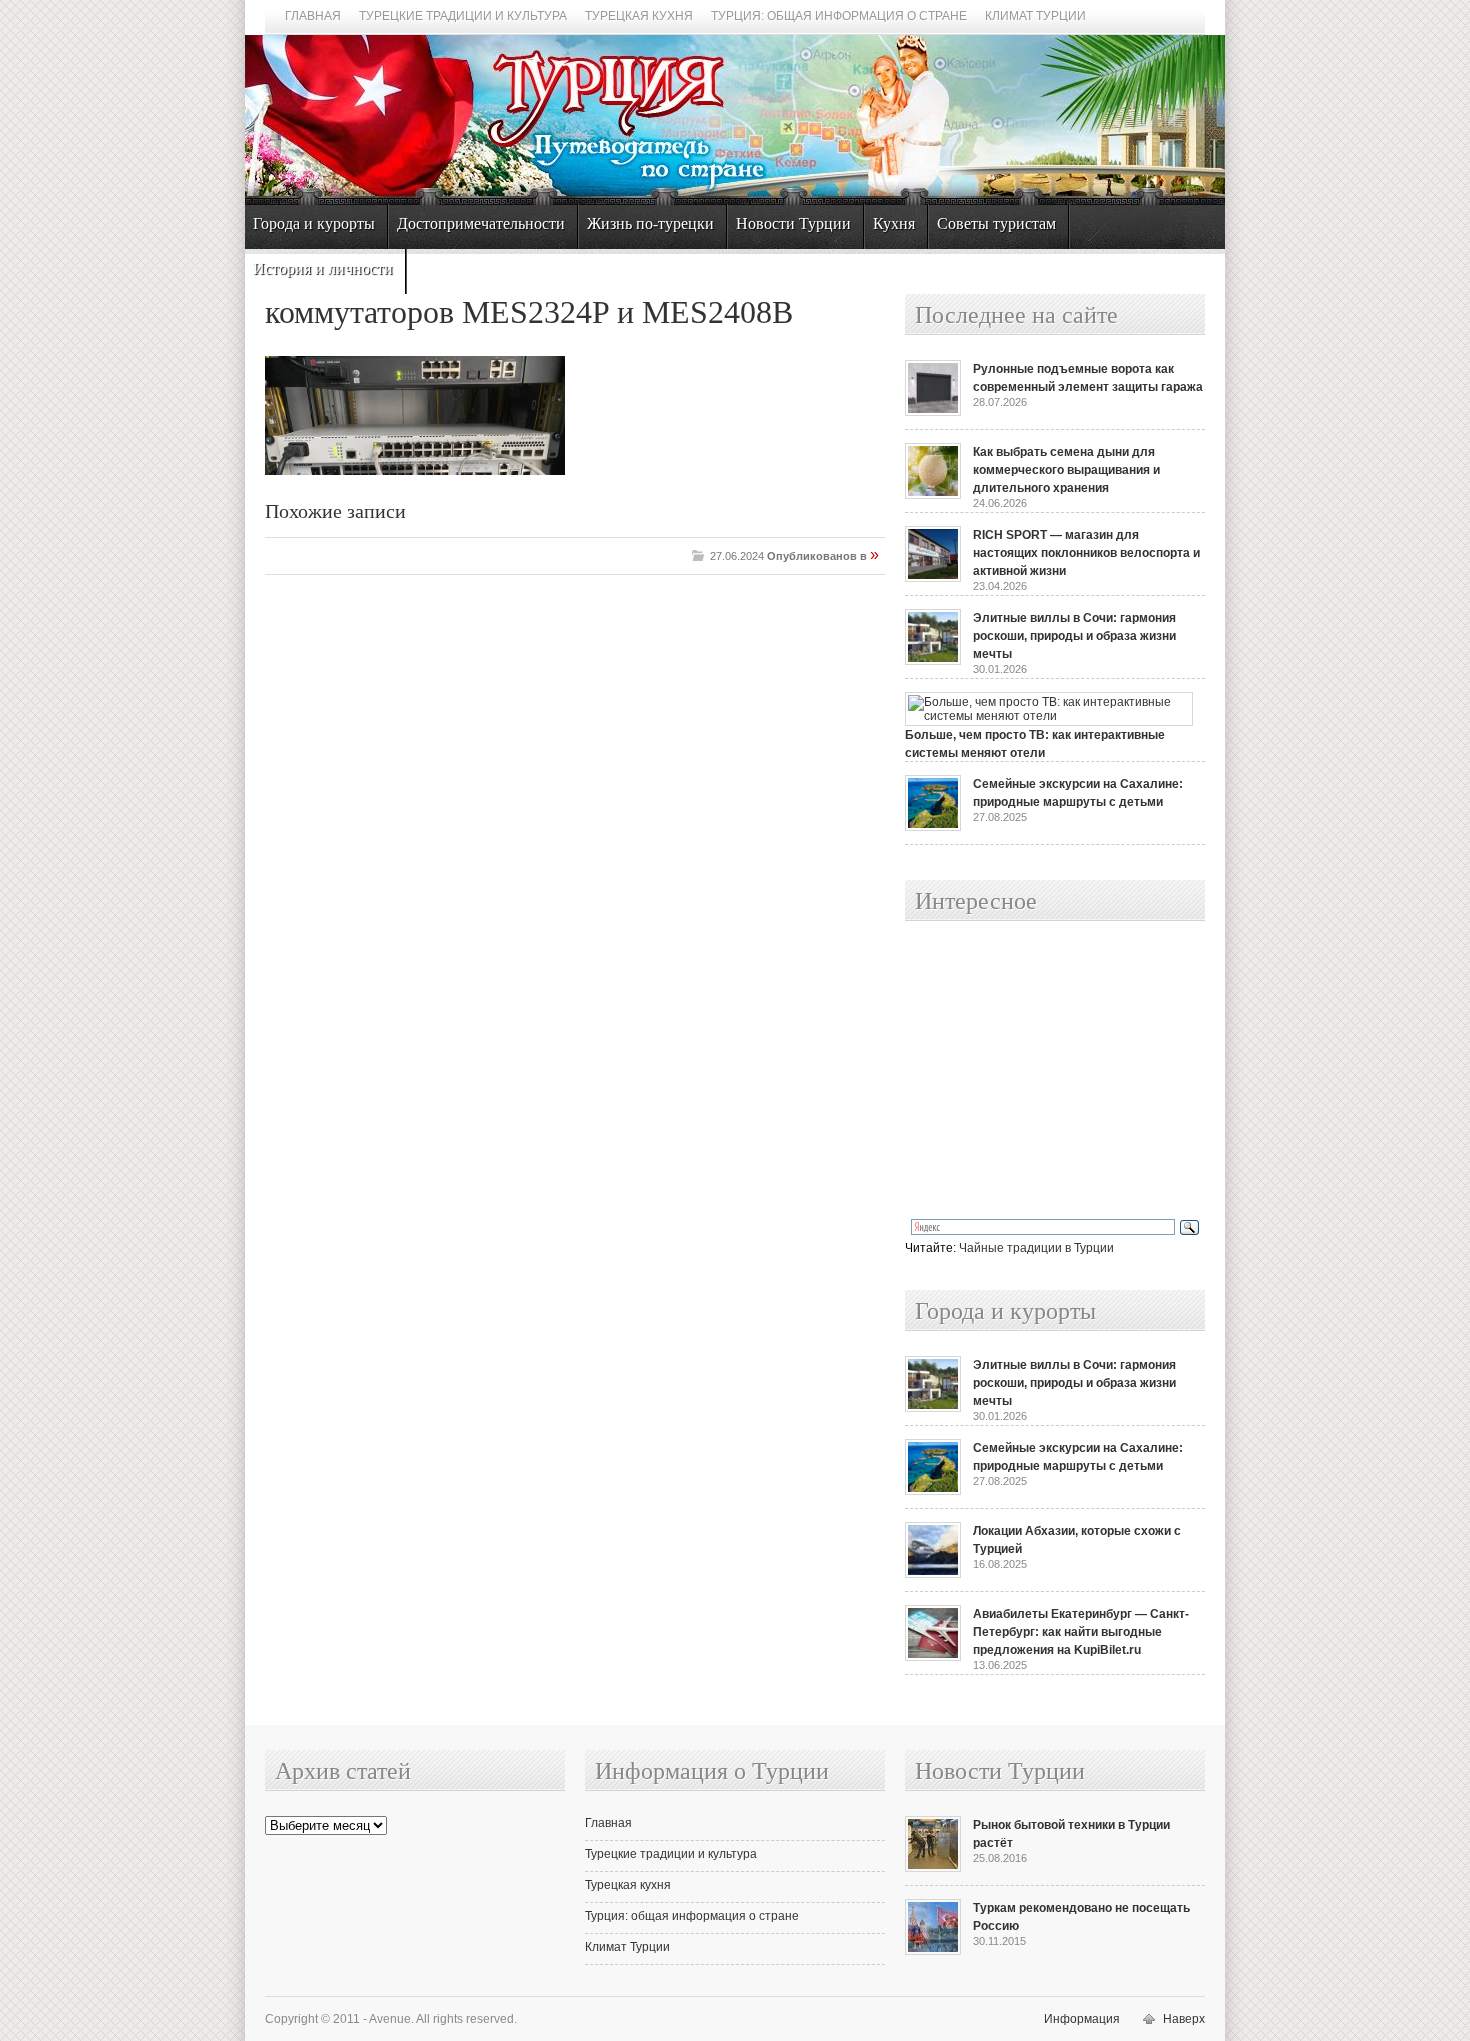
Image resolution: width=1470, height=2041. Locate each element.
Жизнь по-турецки (650, 223)
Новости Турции (793, 223)
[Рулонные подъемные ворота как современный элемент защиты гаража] (933, 412)
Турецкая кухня (639, 16)
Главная (313, 16)
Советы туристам (996, 223)
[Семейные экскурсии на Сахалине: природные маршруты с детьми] (933, 827)
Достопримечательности (481, 223)
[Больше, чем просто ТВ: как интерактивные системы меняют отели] (1049, 716)
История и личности (323, 268)
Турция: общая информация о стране (839, 16)
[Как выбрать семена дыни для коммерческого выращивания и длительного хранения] (933, 495)
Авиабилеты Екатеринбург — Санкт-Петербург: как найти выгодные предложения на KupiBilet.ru (1081, 1632)
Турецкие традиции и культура (463, 16)
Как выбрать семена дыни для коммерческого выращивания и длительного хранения (1066, 470)
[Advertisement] (1033, 1071)
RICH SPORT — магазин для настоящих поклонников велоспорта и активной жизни (1086, 553)
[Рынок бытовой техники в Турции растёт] (933, 1868)
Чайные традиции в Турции (1036, 1248)
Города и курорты (314, 223)
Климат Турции (1035, 16)
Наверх (1184, 2019)
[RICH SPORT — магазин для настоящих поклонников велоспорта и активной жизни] (933, 578)
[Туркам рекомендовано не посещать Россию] (933, 1951)
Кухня (894, 223)
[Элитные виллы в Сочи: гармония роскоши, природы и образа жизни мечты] (933, 661)
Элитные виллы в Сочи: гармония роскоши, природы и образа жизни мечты (1074, 636)
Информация (1082, 2019)
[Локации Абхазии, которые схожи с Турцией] (933, 1574)
